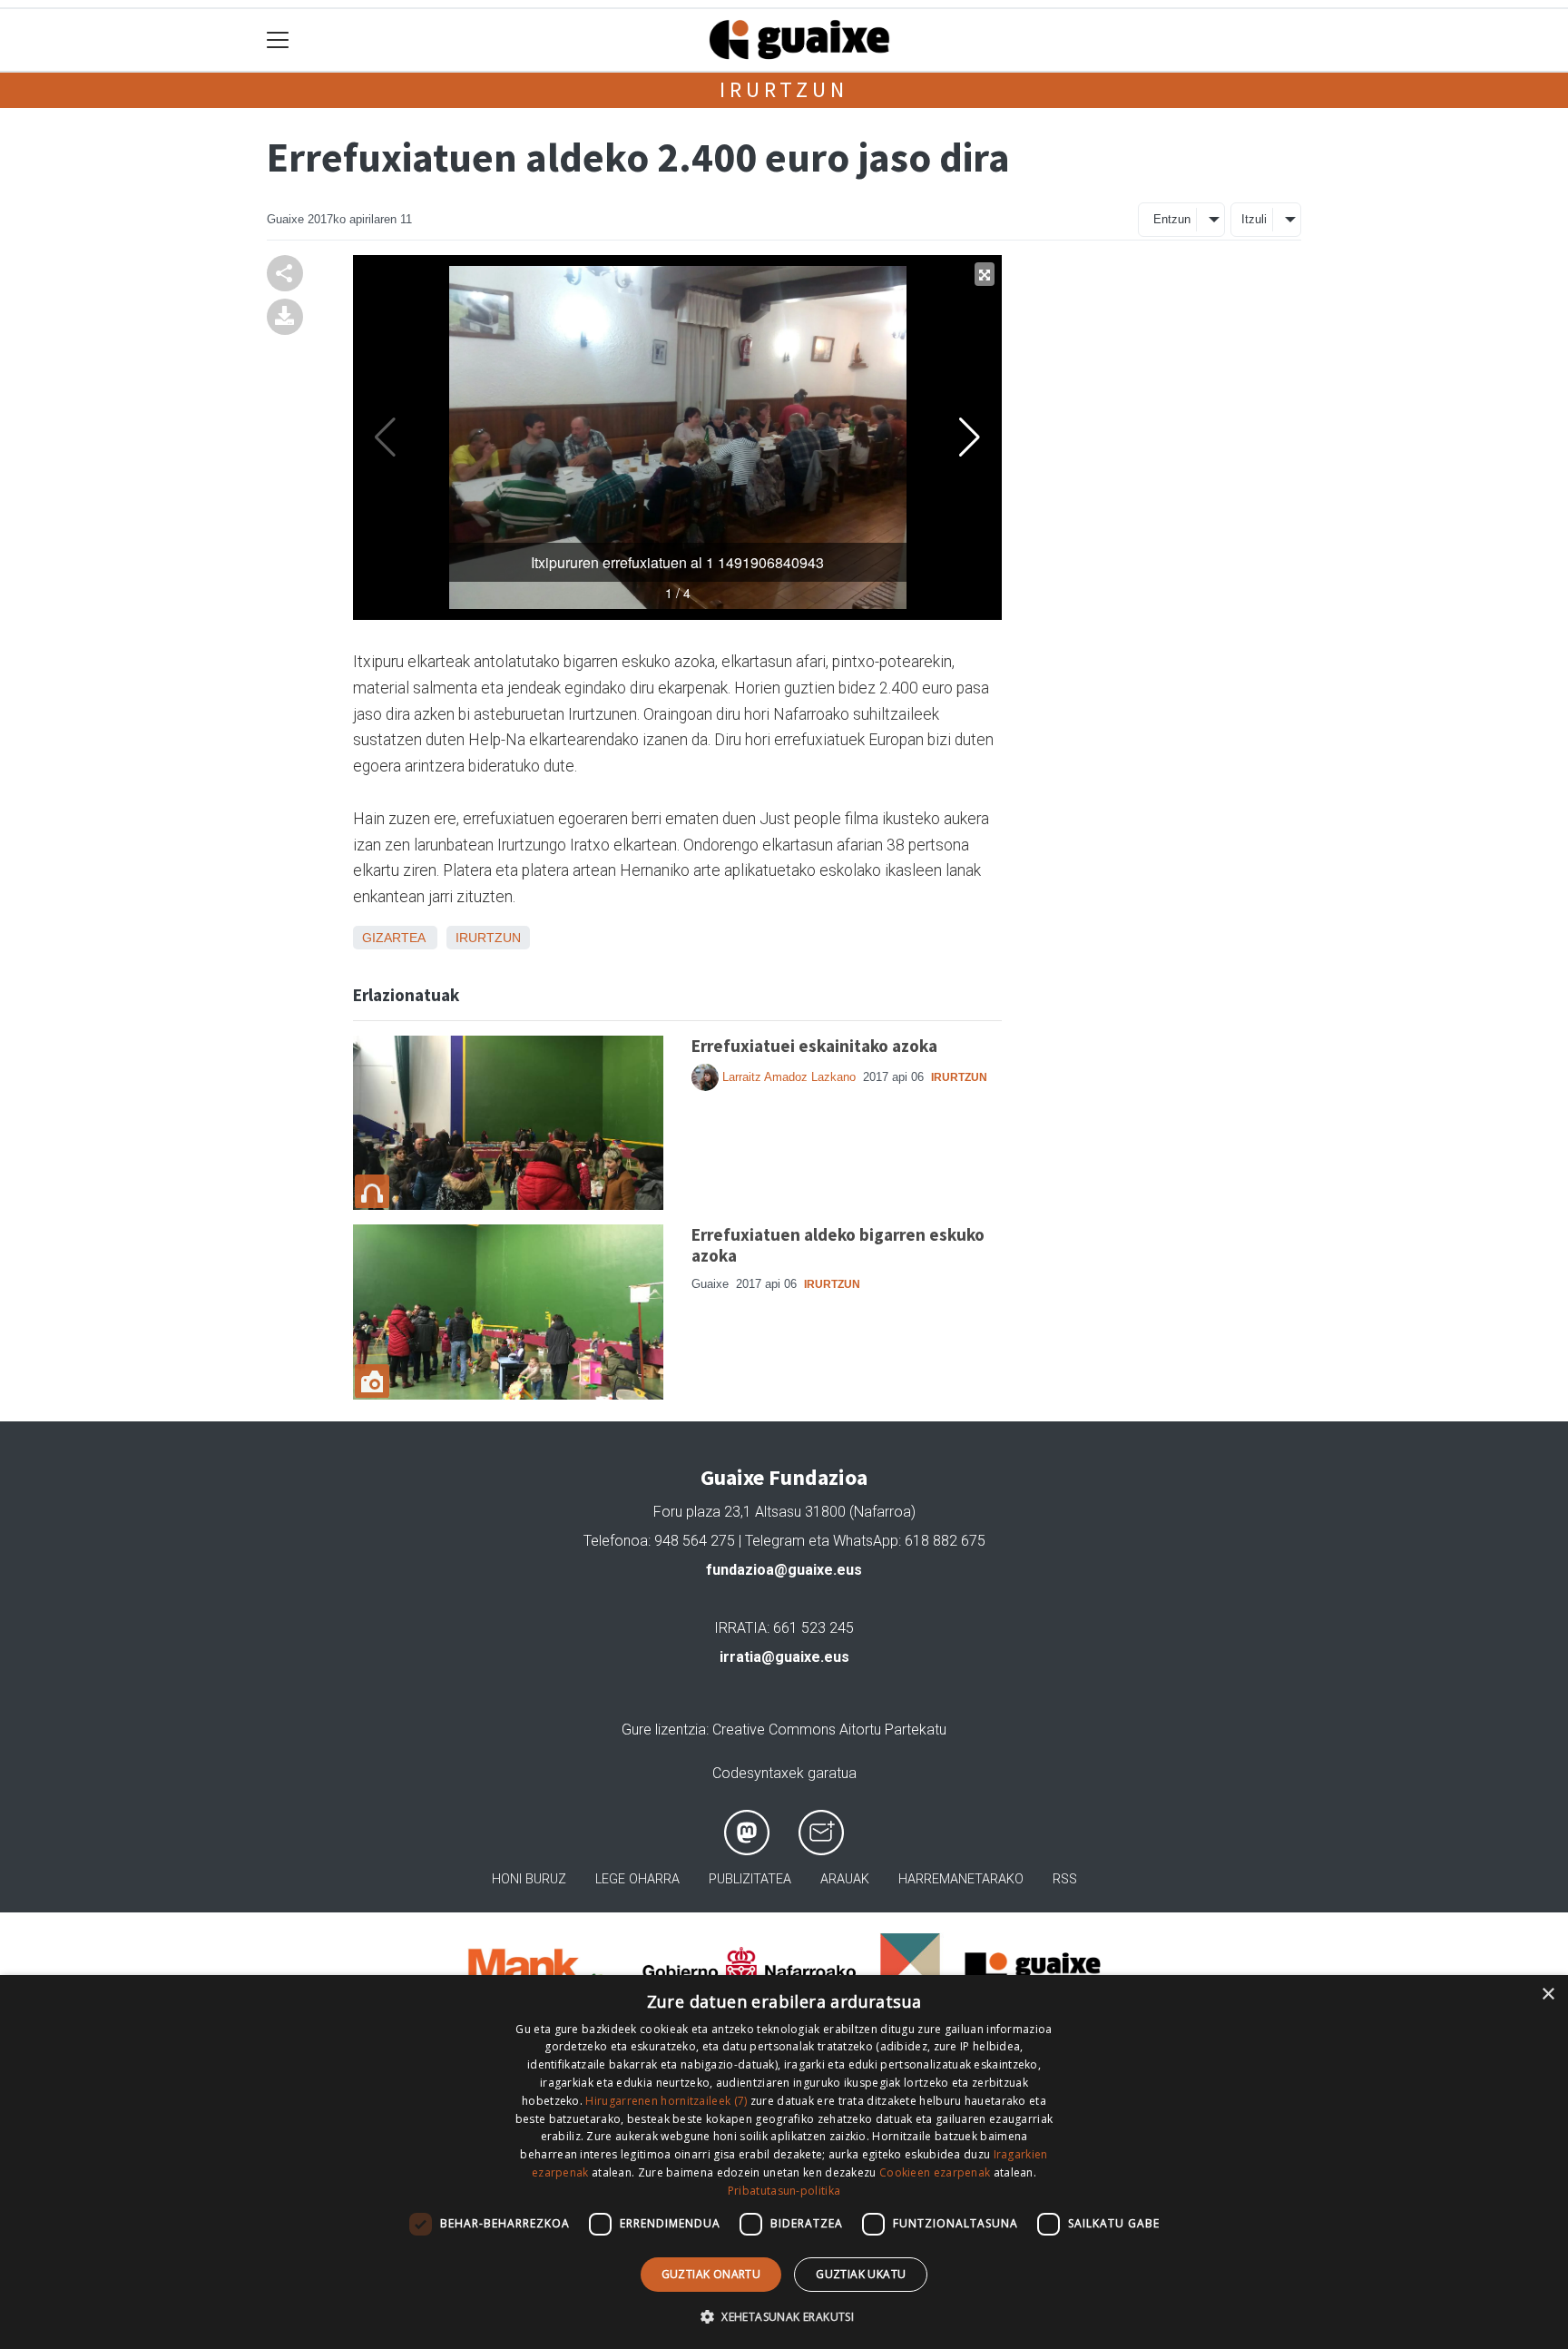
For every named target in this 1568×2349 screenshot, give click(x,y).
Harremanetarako (961, 1879)
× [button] (1548, 1995)
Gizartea (393, 938)
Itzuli (1254, 219)
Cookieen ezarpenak (935, 2172)
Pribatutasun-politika (784, 2191)
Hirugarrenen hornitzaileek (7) (666, 2101)
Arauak (845, 1879)
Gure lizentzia (664, 1730)
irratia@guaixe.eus (784, 1657)
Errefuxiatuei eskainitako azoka (814, 1046)
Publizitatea (750, 1879)
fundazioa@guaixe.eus (784, 1570)
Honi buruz (529, 1879)
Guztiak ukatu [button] (861, 2274)
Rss (1065, 1879)
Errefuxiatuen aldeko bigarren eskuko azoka (838, 1245)
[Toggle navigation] (278, 40)
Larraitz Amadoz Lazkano (789, 1077)
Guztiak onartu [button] (711, 2274)
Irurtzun (784, 89)
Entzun (1172, 219)
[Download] (285, 315)
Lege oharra (637, 1879)
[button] (784, 2316)
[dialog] (784, 2162)
